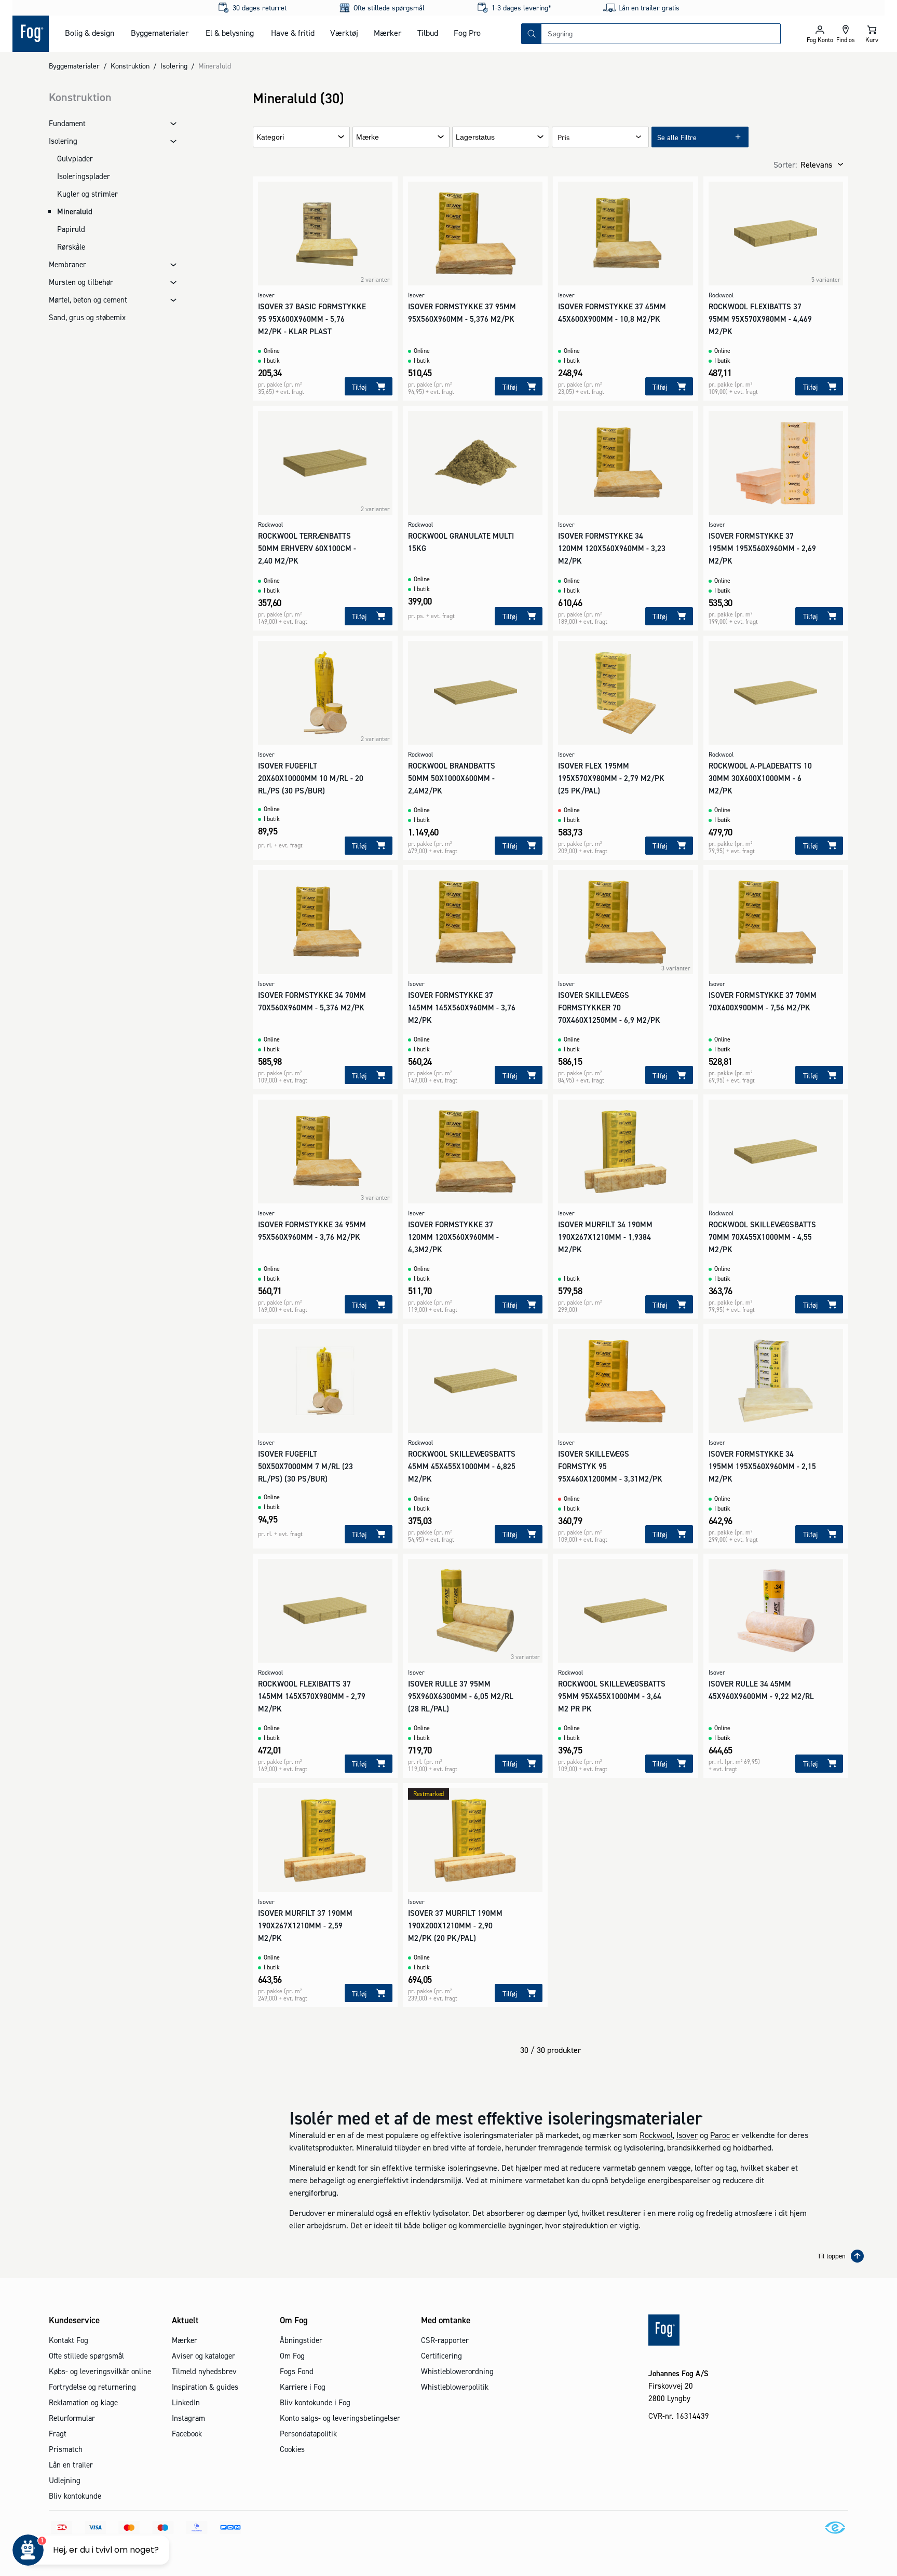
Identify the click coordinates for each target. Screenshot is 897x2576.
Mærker (388, 33)
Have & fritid (293, 33)
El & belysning (230, 33)
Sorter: (785, 165)
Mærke (368, 137)
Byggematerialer (160, 33)
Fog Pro (467, 33)
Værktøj (344, 33)
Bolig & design (90, 33)
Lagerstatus (475, 137)
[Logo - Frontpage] (31, 34)
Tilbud (428, 33)
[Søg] (532, 34)
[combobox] (661, 34)
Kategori (270, 137)
